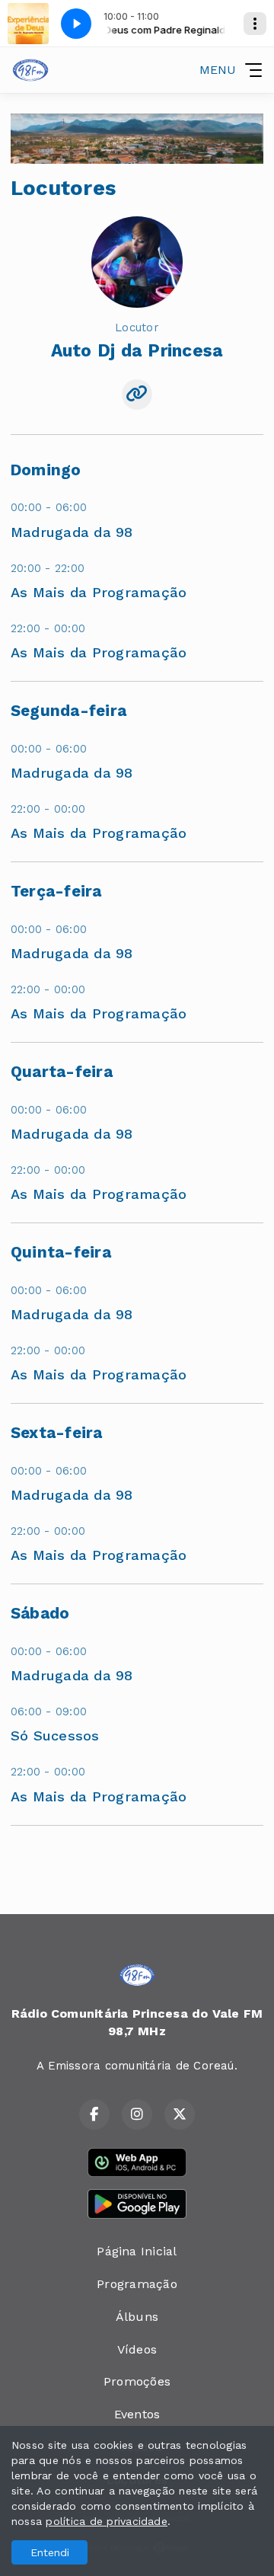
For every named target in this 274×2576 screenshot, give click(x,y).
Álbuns (137, 2317)
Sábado (40, 1613)
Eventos (137, 2414)
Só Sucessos (55, 1735)
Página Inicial (137, 2251)
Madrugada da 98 (72, 532)
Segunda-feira (68, 711)
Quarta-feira (62, 1072)
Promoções (137, 2381)
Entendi (50, 2552)
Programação (137, 2284)
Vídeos (137, 2349)
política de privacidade (107, 2521)
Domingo (46, 470)
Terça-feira (56, 891)
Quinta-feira (61, 1252)
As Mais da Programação (99, 592)
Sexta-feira (57, 1433)
